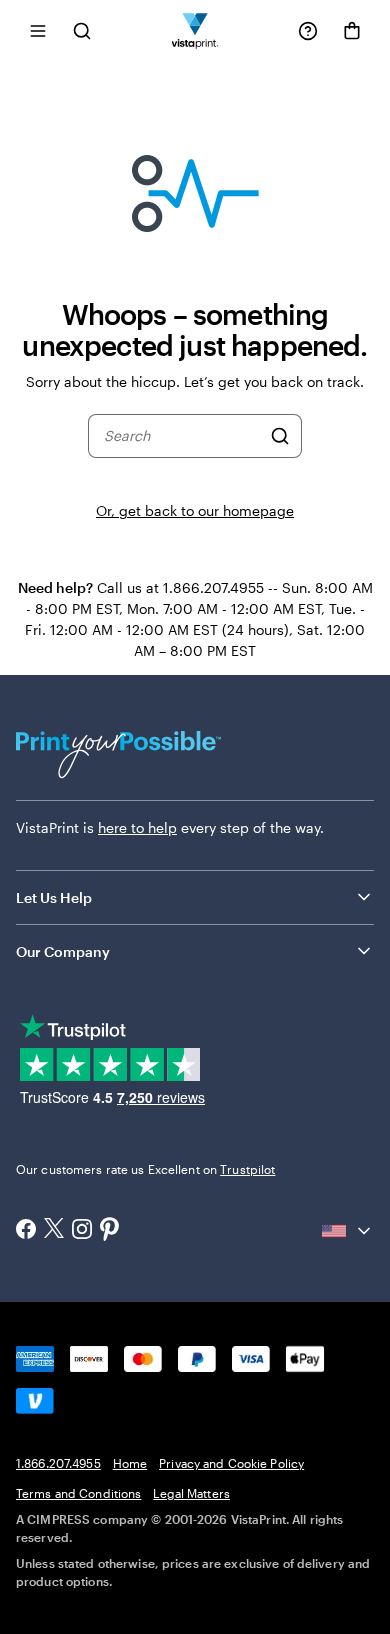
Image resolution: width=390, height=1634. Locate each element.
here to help (137, 827)
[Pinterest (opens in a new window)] (110, 1231)
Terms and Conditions (78, 1493)
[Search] (280, 436)
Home (130, 1463)
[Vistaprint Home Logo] (195, 30)
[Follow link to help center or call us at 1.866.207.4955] (308, 31)
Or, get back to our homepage (195, 510)
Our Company (63, 951)
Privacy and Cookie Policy (231, 1463)
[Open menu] (38, 30)
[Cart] (352, 31)
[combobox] (182, 436)
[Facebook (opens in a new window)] (26, 1231)
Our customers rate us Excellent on (145, 1169)
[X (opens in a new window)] (54, 1230)
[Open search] (82, 30)
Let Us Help (54, 897)
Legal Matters (191, 1493)
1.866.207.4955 (58, 1463)
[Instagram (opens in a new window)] (82, 1231)
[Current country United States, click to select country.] (348, 1231)
